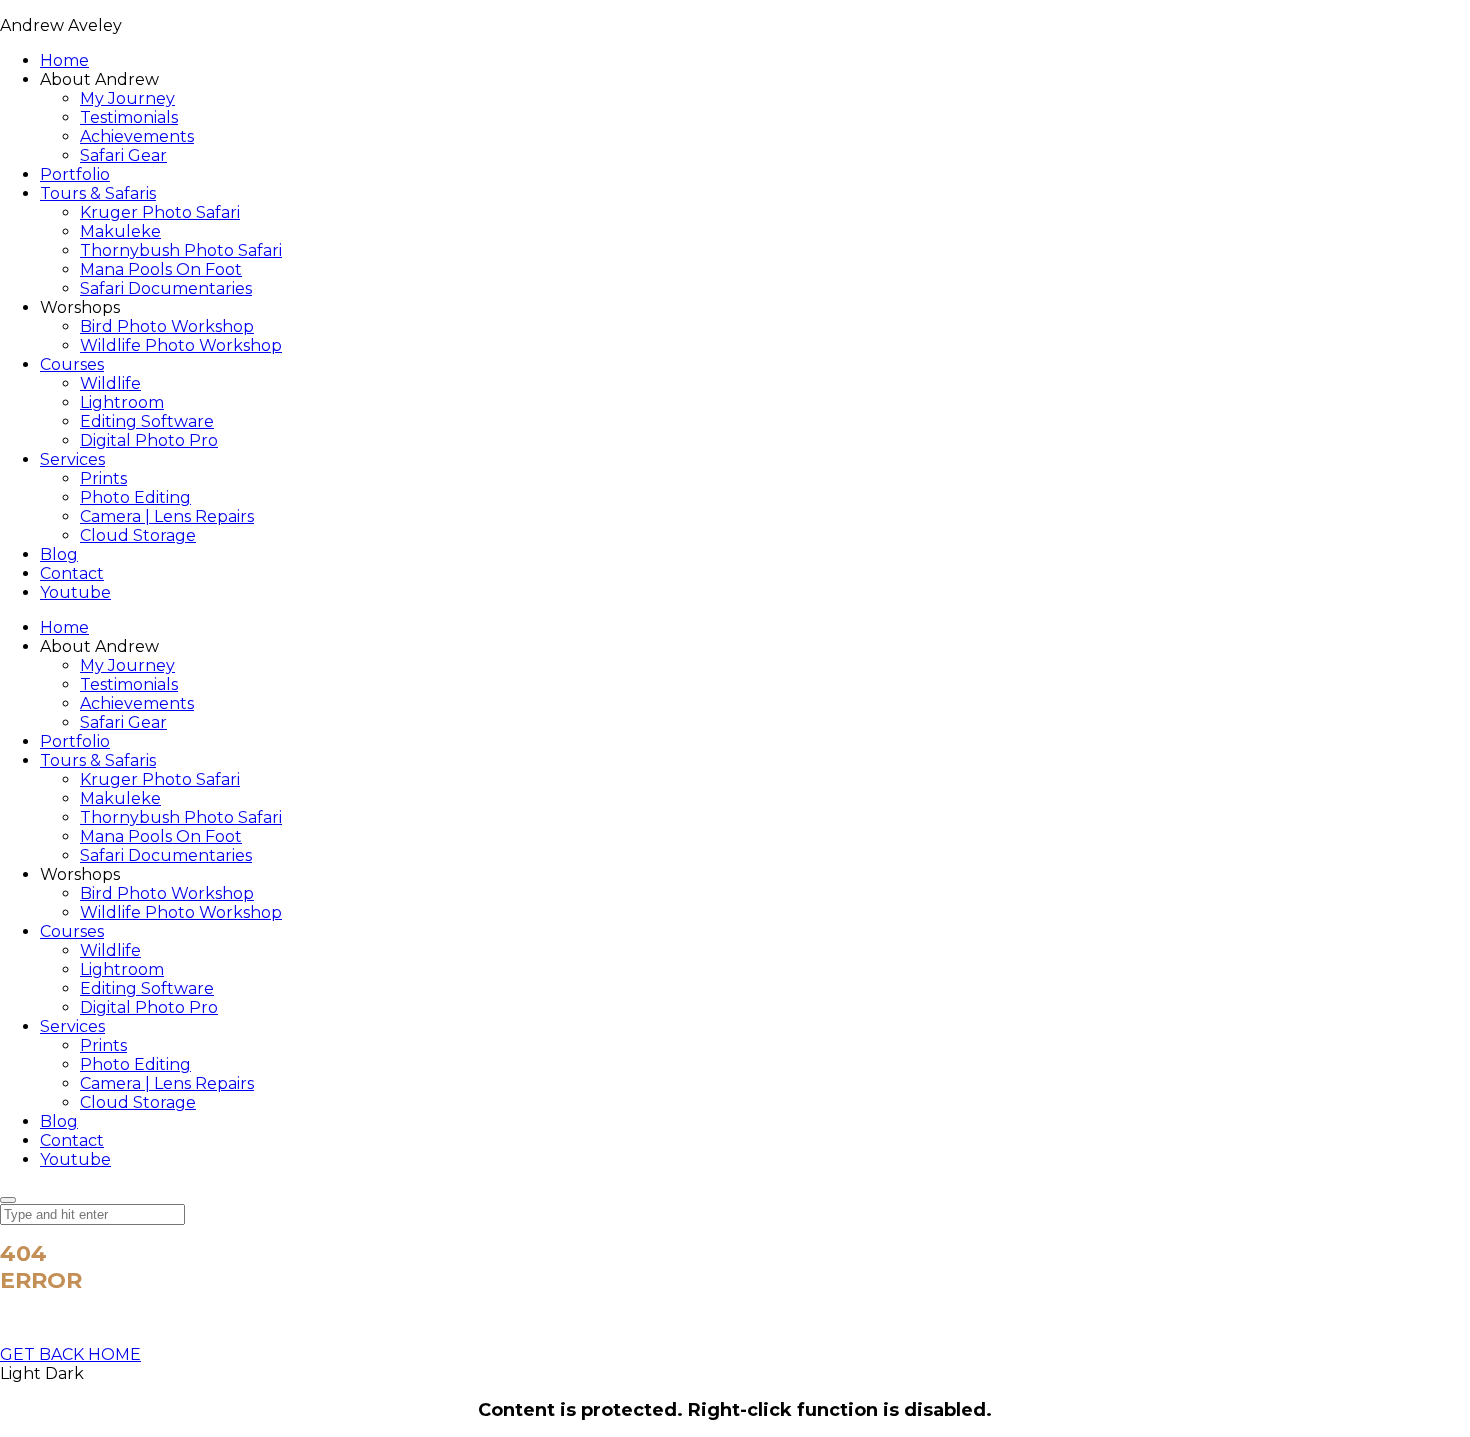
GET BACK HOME (70, 1354)
